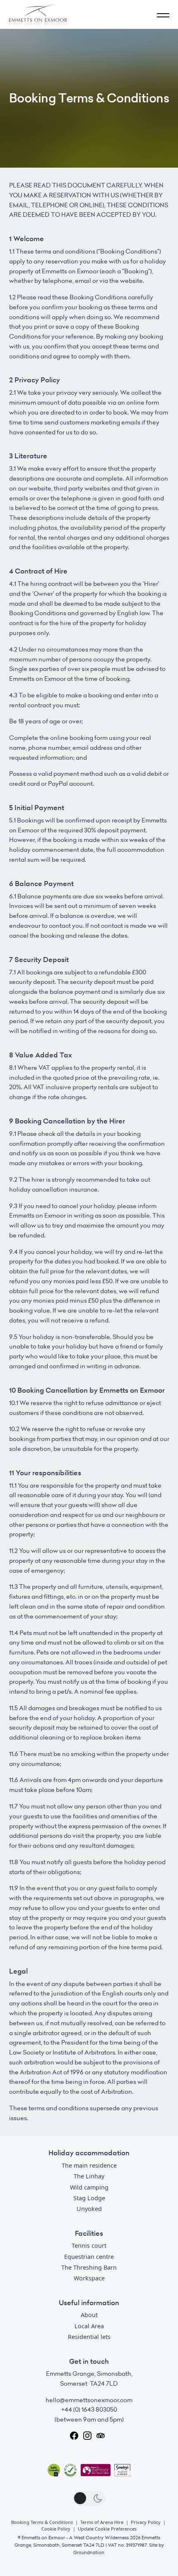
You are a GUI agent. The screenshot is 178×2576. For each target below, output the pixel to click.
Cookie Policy (56, 2529)
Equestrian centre (89, 2257)
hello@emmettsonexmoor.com (89, 2400)
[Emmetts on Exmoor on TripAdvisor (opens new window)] (101, 2436)
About (89, 2315)
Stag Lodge (89, 2198)
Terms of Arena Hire (102, 2522)
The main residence (89, 2165)
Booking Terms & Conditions (42, 2522)
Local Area (89, 2326)
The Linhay (89, 2176)
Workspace (89, 2278)
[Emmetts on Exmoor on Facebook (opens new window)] (74, 2436)
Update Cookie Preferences (107, 2529)
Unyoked (89, 2209)
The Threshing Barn (89, 2267)
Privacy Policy (146, 2522)
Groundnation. (89, 2552)
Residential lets (89, 2337)
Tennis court (89, 2245)
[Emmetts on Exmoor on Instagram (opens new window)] (87, 2436)
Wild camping (89, 2187)
